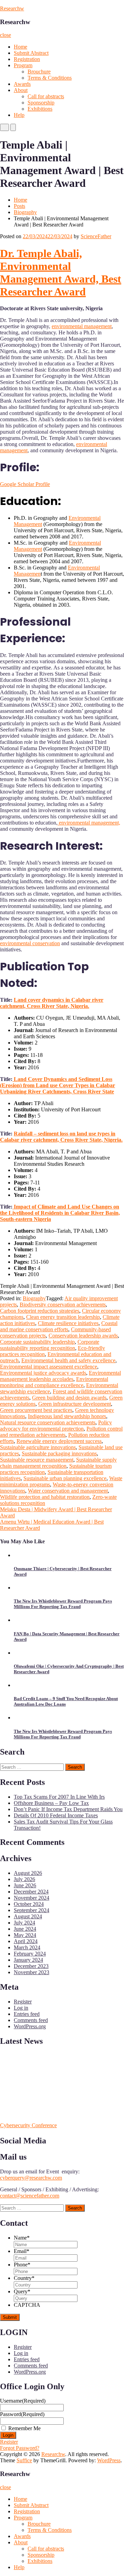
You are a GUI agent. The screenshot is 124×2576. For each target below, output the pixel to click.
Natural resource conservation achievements (48, 1422)
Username (23, 2401)
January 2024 (28, 1960)
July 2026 (24, 1879)
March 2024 (27, 1947)
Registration (27, 59)
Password (22, 2414)
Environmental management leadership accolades (60, 1376)
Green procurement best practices (36, 1410)
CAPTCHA (27, 2305)
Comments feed (31, 2020)
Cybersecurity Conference (28, 2125)
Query (22, 2291)
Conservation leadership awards (83, 1336)
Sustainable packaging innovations (59, 1453)
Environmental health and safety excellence (68, 1360)
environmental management (82, 326)
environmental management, (89, 823)
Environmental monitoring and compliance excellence (54, 1382)
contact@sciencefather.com (30, 2196)
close (6, 35)
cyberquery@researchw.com (31, 2178)
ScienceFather (96, 236)
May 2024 (25, 1935)
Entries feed (27, 2014)
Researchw (12, 8)
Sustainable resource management (37, 1460)
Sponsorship (41, 103)
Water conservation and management (68, 1491)
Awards (22, 84)
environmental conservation (30, 943)
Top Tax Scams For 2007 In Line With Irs (59, 1797)
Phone (22, 2265)
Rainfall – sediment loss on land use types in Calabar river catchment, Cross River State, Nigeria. (61, 1137)
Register (23, 2002)
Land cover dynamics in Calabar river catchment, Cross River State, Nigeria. (52, 1003)
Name (22, 2238)
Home (20, 47)
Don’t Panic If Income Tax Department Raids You (68, 1809)
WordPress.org (30, 2026)
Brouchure (39, 72)
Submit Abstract (31, 53)
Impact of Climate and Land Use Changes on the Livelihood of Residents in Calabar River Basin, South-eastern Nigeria (60, 1213)
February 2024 (30, 1954)
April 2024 (26, 1941)
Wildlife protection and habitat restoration (45, 1497)
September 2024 (32, 1910)
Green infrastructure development (75, 1404)
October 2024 (29, 1904)
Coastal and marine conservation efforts (59, 1326)
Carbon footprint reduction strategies (40, 1311)
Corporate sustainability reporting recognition (50, 1345)
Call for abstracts (46, 96)
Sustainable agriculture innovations (38, 1447)
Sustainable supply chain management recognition (58, 1463)
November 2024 (32, 1898)
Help (19, 115)
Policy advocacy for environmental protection (56, 1426)
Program (23, 65)
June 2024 (25, 1929)
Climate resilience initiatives (68, 1323)
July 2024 (24, 1923)
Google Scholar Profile (25, 484)
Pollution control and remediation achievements (61, 1432)
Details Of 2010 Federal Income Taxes (56, 1815)
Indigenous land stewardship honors (67, 1416)
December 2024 (31, 1892)
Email (22, 2251)
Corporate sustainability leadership (37, 1342)
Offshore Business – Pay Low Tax (51, 1803)
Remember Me (24, 2428)
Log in (21, 2008)
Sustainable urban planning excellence (65, 1478)
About (21, 90)
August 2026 (28, 1873)
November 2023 (32, 1972)
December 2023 (31, 1966)
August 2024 (28, 1916)
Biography (25, 212)
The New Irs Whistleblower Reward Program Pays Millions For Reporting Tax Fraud (63, 1604)
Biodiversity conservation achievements (63, 1305)
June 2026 (25, 1885)
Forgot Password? (20, 2448)
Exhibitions (40, 109)
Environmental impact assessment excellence (49, 1367)
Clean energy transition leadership (63, 1317)
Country (24, 2278)
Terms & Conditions (50, 78)
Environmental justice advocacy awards (43, 1373)
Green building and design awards (69, 1398)
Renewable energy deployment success (59, 1441)
